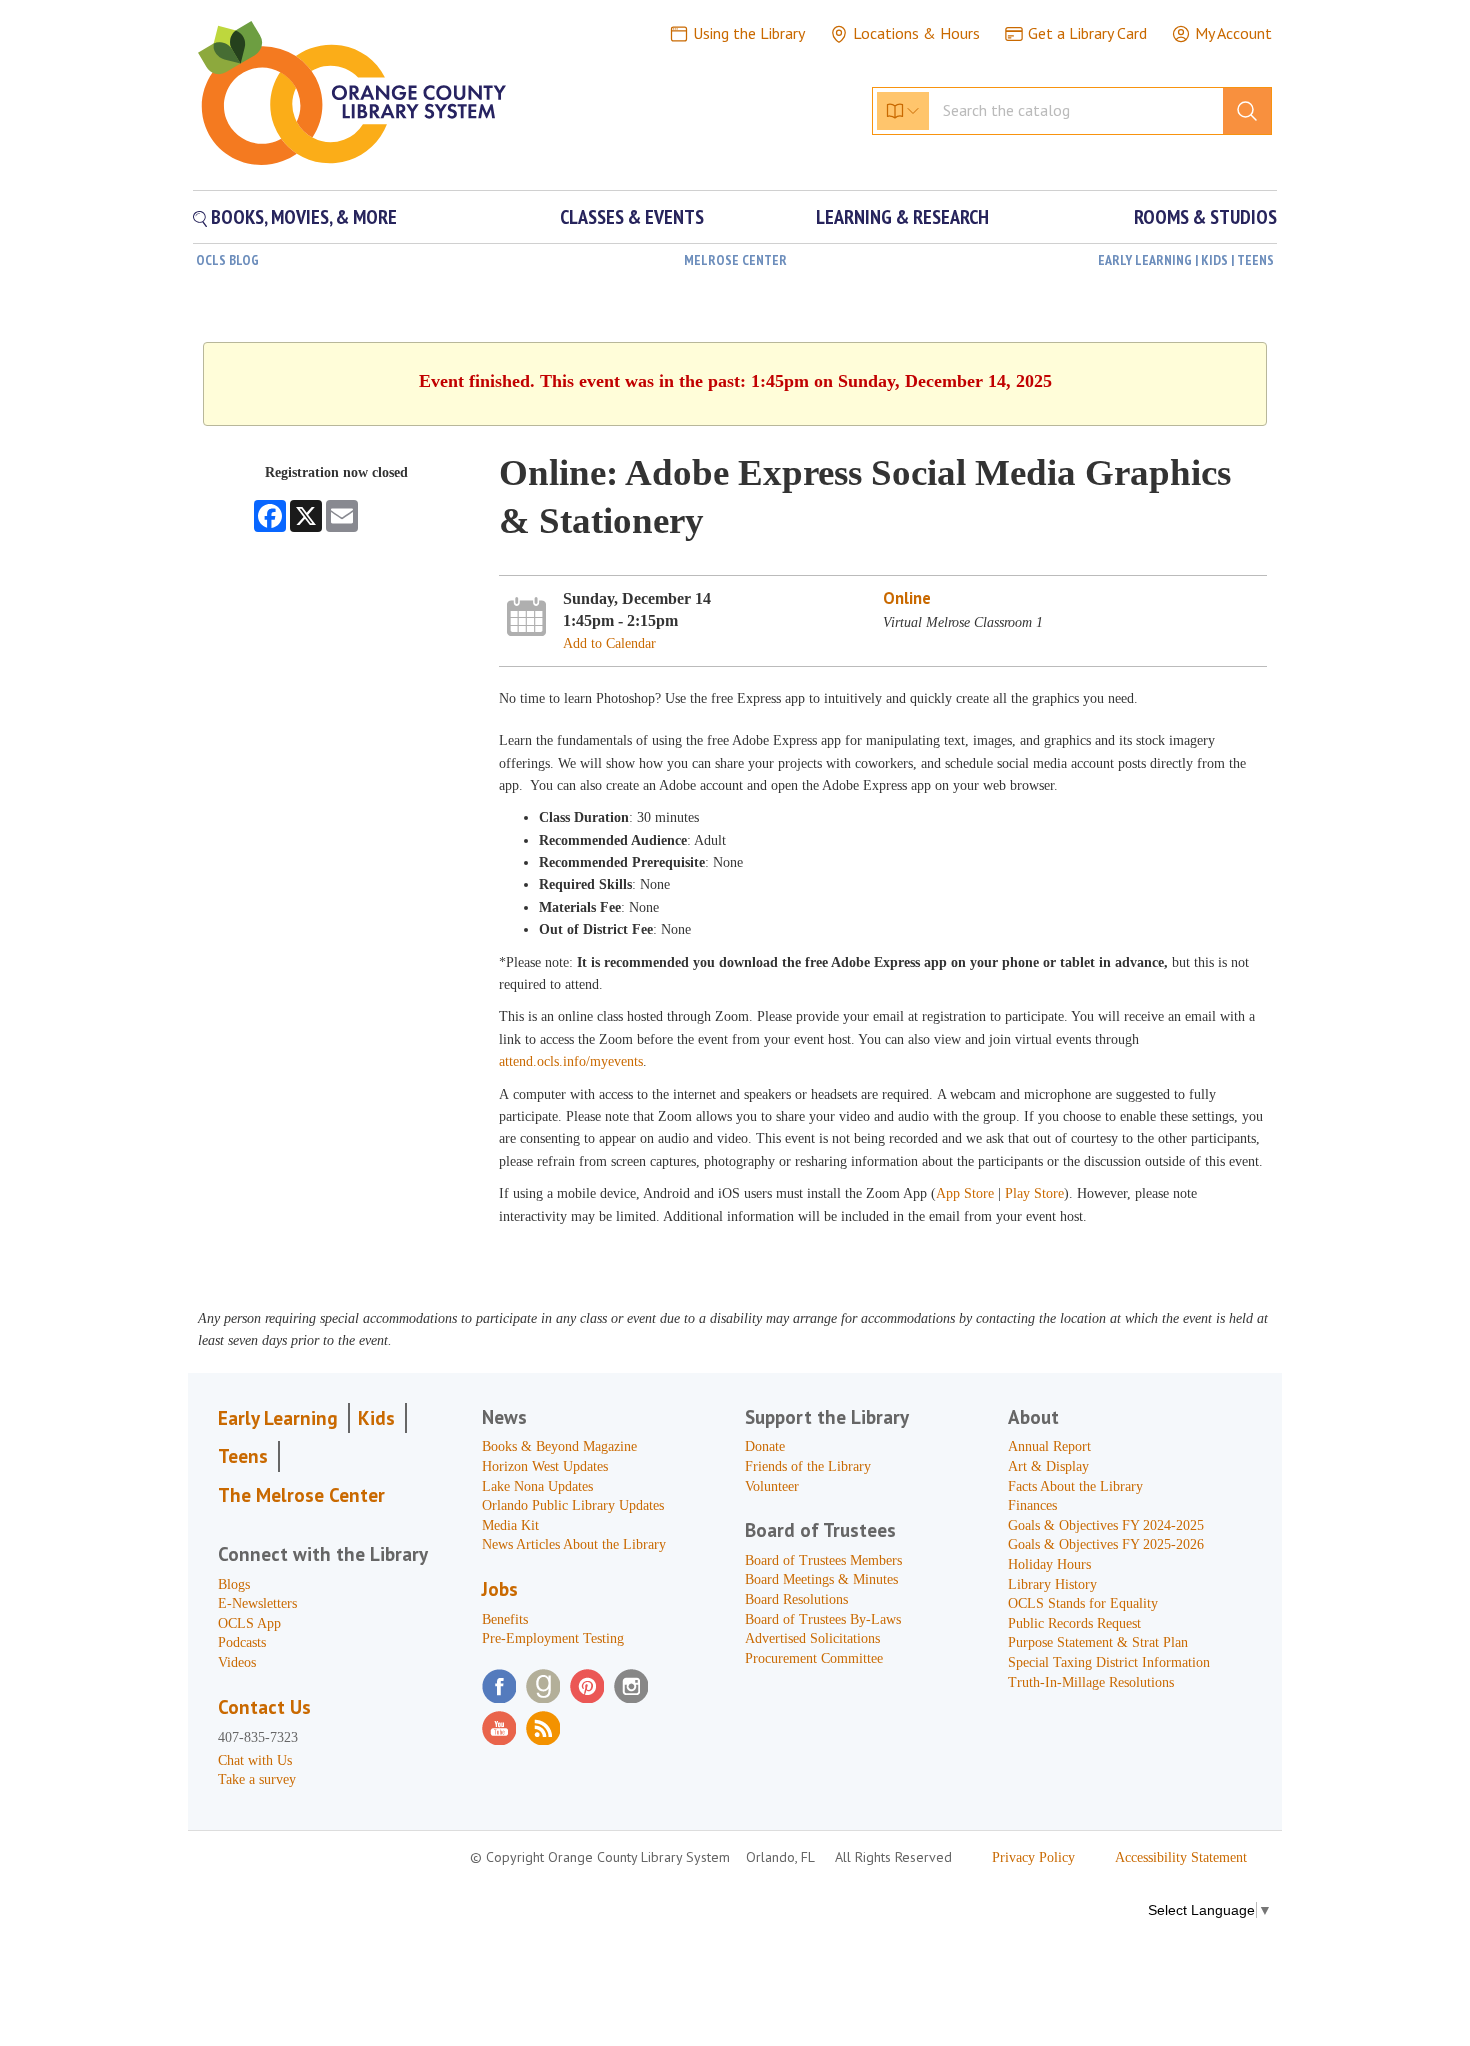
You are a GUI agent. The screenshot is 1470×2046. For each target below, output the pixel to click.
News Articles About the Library (574, 1544)
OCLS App (249, 1623)
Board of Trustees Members (823, 1560)
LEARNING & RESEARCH (902, 217)
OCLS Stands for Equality (1083, 1603)
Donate (765, 1446)
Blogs (234, 1584)
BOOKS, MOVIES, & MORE (302, 217)
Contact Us (264, 1707)
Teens (243, 1456)
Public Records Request (1074, 1623)
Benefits (505, 1619)
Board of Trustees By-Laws (823, 1619)
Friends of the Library (808, 1466)
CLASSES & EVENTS (632, 217)
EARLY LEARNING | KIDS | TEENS (1186, 260)
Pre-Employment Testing (553, 1638)
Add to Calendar (609, 643)
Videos (237, 1662)
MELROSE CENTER (735, 260)
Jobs (500, 1589)
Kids (376, 1418)
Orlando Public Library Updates (573, 1505)
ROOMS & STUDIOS (1205, 217)
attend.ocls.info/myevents (571, 1061)
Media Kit (510, 1525)
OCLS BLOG (227, 260)
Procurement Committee (814, 1658)
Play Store (1034, 1193)
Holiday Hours (1049, 1564)
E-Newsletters (257, 1603)
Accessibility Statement (1181, 1857)
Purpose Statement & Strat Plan (1098, 1642)
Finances (1032, 1505)
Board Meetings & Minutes (821, 1579)
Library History (1052, 1584)
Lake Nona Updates (537, 1486)
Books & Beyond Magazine (559, 1446)
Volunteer (772, 1486)
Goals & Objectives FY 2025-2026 (1106, 1544)
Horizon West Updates (545, 1466)
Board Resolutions (796, 1599)
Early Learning (278, 1418)
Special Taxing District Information (1109, 1662)
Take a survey (257, 1779)
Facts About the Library (1075, 1486)
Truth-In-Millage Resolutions (1091, 1682)
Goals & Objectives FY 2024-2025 (1106, 1525)
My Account (1233, 33)
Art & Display (1048, 1466)
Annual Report (1049, 1446)
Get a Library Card (1087, 33)
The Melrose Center (301, 1495)
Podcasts (242, 1642)
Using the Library (749, 33)
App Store (967, 1193)
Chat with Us (255, 1760)
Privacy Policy (1033, 1857)
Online (907, 598)
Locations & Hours (916, 33)
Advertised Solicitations (812, 1638)
